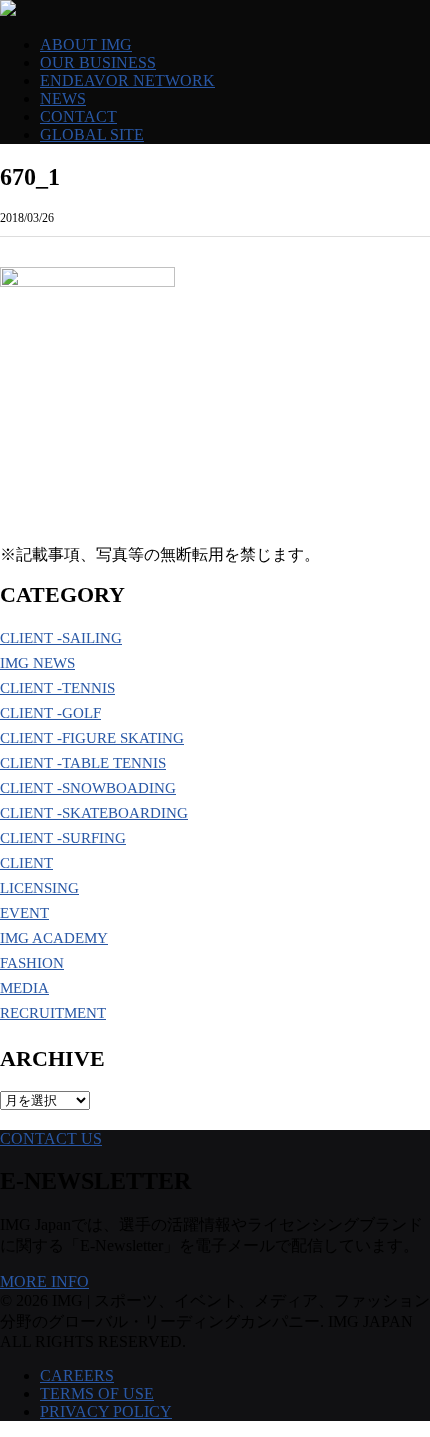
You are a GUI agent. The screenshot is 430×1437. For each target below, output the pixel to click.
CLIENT (26, 863)
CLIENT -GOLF (50, 713)
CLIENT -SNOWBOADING (88, 788)
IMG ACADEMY (54, 938)
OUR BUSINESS (98, 62)
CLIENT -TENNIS (57, 688)
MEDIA (24, 988)
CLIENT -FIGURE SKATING (92, 738)
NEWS (63, 98)
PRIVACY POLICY (106, 1411)
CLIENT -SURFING (63, 838)
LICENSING (39, 888)
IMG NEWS (37, 663)
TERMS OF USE (97, 1393)
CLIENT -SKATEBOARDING (94, 813)
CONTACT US (51, 1138)
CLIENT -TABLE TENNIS (83, 763)
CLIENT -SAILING (61, 638)
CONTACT (78, 116)
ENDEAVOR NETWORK (127, 80)
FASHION (32, 963)
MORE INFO (44, 1281)
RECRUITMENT (53, 1013)
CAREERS (77, 1375)
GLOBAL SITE (92, 134)
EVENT (24, 913)
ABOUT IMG (86, 44)
